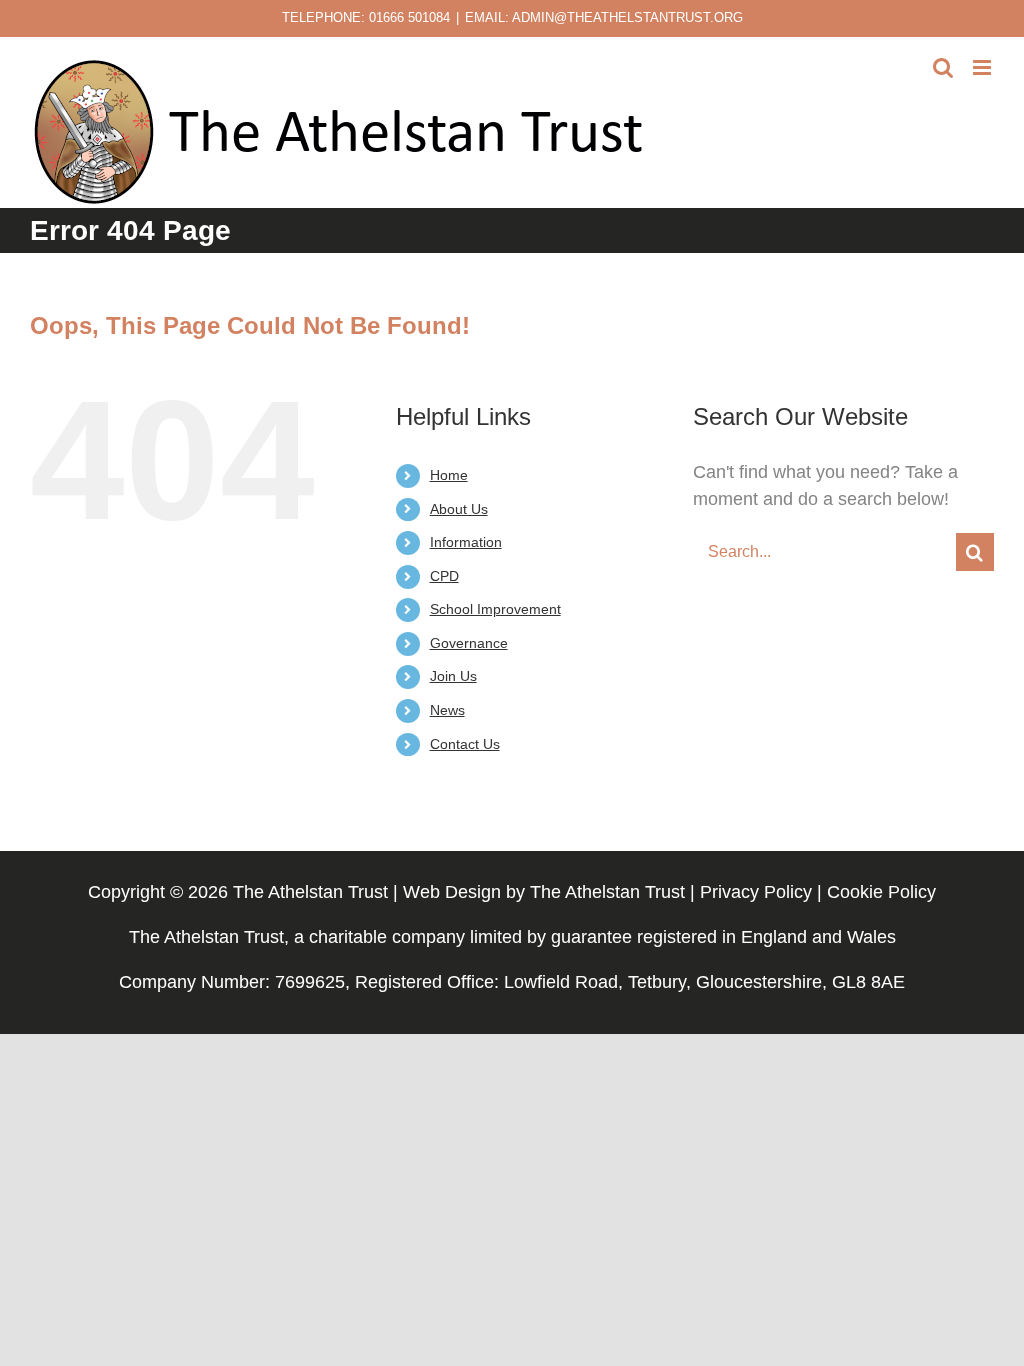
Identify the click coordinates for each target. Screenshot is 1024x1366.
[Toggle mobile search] (943, 67)
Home (449, 475)
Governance (469, 643)
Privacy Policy (756, 892)
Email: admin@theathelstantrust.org (604, 17)
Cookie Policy (881, 892)
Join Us (453, 676)
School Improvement (495, 609)
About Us (459, 509)
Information (466, 542)
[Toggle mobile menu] (983, 67)
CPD (444, 576)
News (447, 710)
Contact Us (465, 744)
